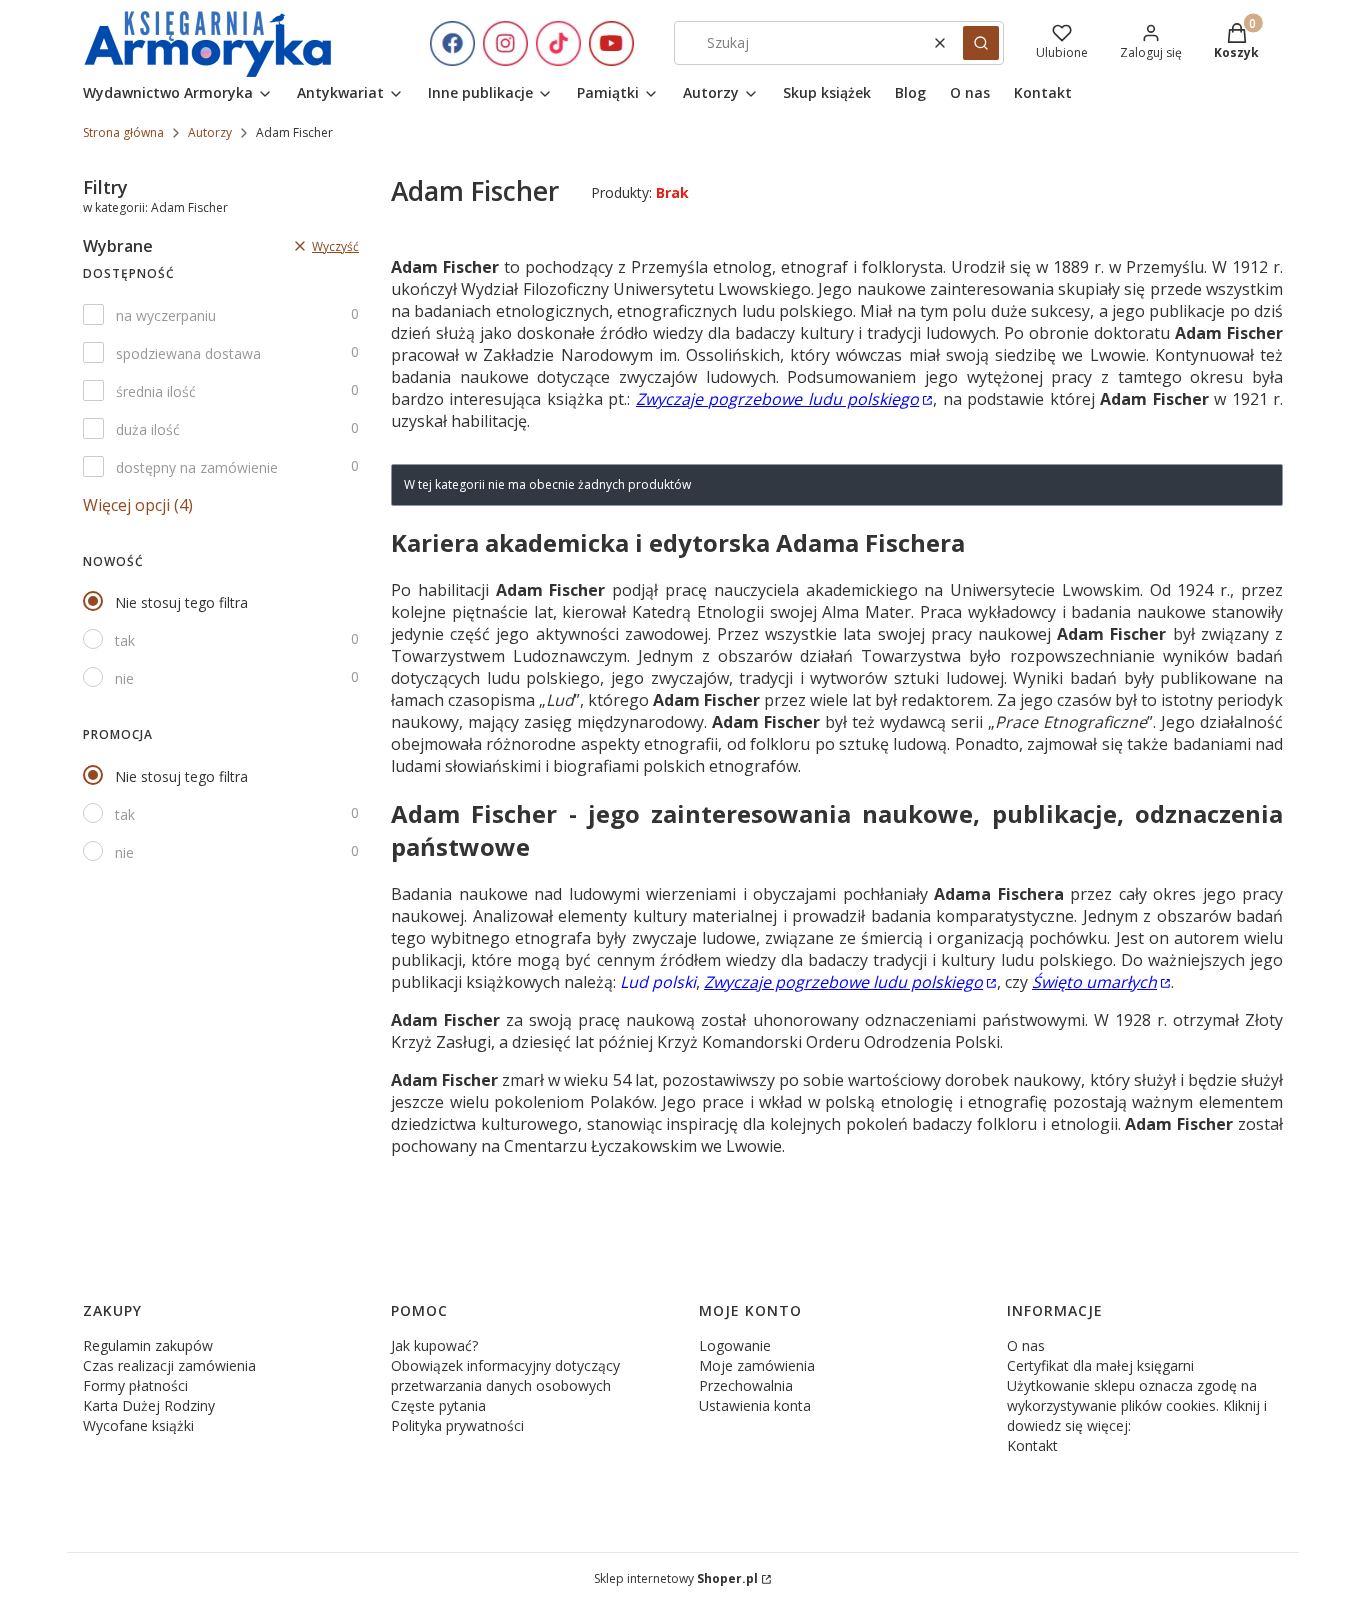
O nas (1026, 1345)
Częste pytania (438, 1405)
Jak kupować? (434, 1345)
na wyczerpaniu (166, 315)
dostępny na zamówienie (197, 467)
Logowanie (735, 1345)
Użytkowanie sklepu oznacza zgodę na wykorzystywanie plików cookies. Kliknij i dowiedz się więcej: (1137, 1405)
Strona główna (123, 132)
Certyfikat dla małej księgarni (1100, 1365)
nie (124, 678)
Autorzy (210, 132)
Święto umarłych (1094, 982)
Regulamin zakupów (148, 1345)
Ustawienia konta (755, 1405)
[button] (981, 43)
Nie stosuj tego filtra (181, 602)
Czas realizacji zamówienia (169, 1365)
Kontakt (1032, 1445)
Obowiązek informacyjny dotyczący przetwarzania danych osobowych (505, 1375)
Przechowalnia (746, 1385)
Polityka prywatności (457, 1425)
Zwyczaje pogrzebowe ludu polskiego (777, 399)
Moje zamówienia (757, 1365)
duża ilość (148, 429)
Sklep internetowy (676, 1578)
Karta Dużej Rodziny (149, 1405)
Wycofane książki (138, 1425)
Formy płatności (135, 1385)
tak (125, 640)
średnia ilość (156, 391)
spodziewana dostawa (188, 353)
